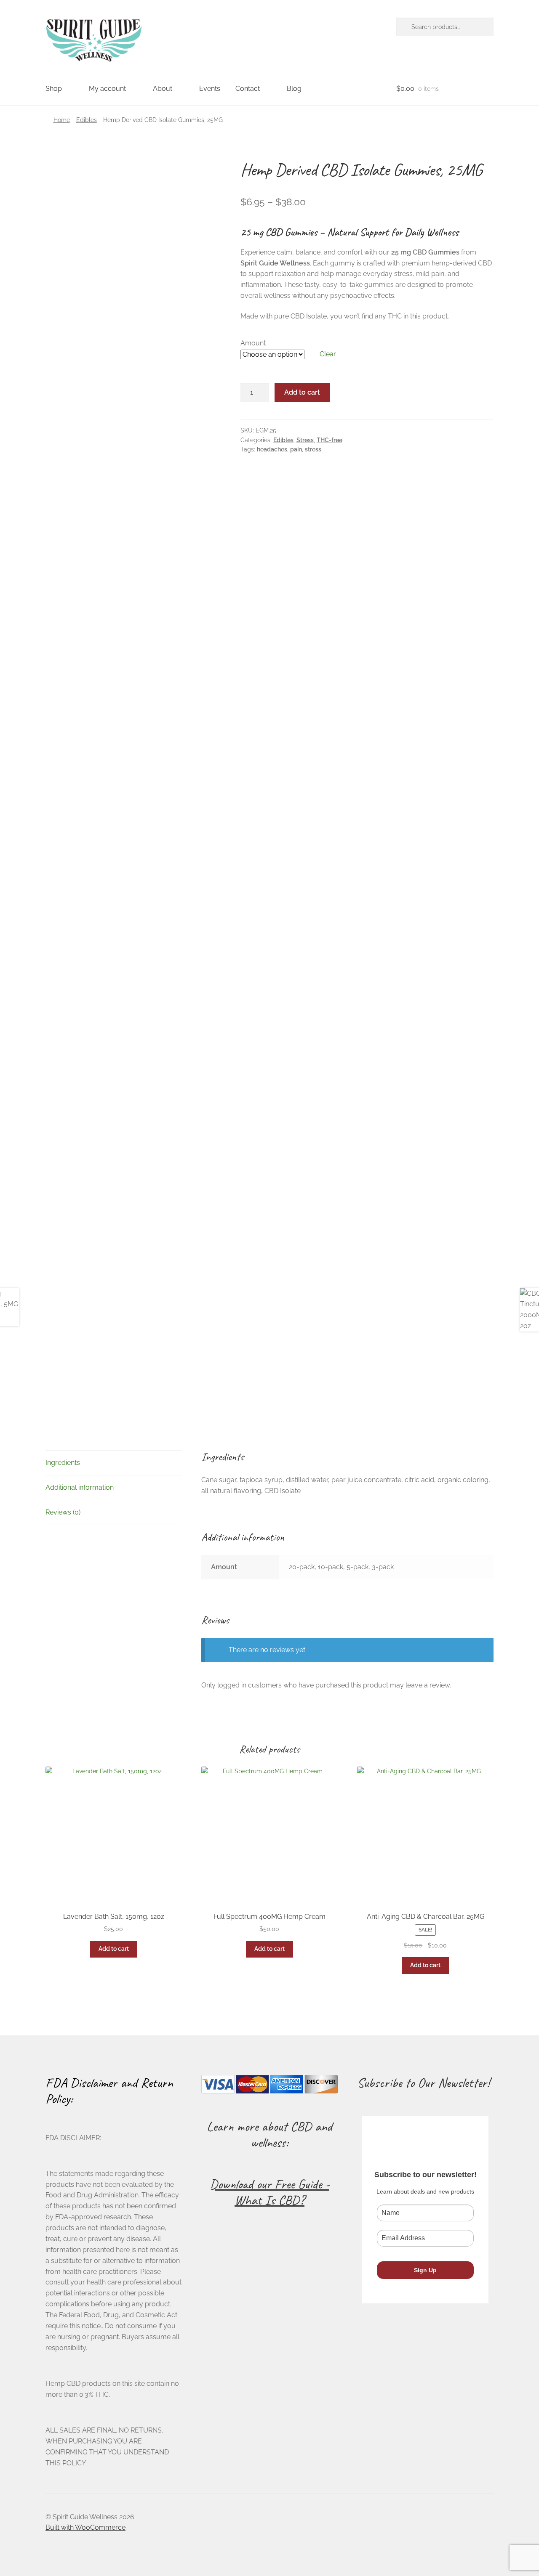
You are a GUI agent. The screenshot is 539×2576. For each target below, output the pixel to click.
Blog (294, 89)
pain (296, 449)
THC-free (330, 440)
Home (62, 120)
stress (313, 449)
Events (210, 89)
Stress (305, 440)
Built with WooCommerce (85, 2527)
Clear (328, 354)
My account (107, 89)
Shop (54, 89)
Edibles (87, 120)
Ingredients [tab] (63, 1463)
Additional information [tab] (80, 1487)
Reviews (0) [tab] (63, 1512)
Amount (253, 343)
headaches (272, 449)
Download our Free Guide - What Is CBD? (269, 2192)
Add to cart (302, 392)
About (163, 89)
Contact (248, 89)
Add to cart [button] (114, 1949)
